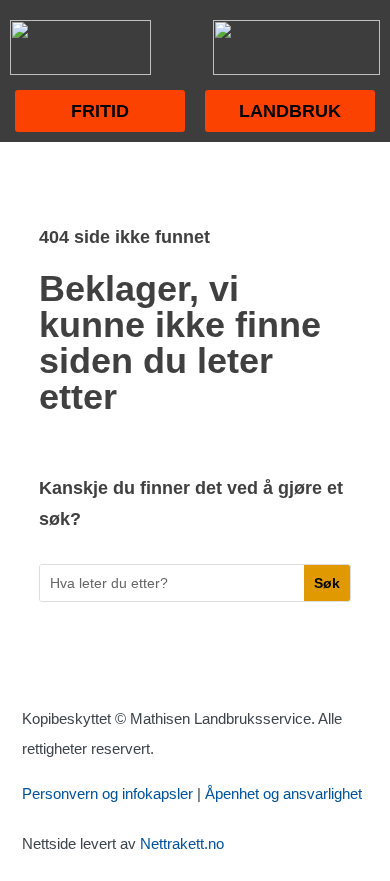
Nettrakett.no (182, 843)
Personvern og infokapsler (107, 793)
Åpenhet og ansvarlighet (283, 793)
